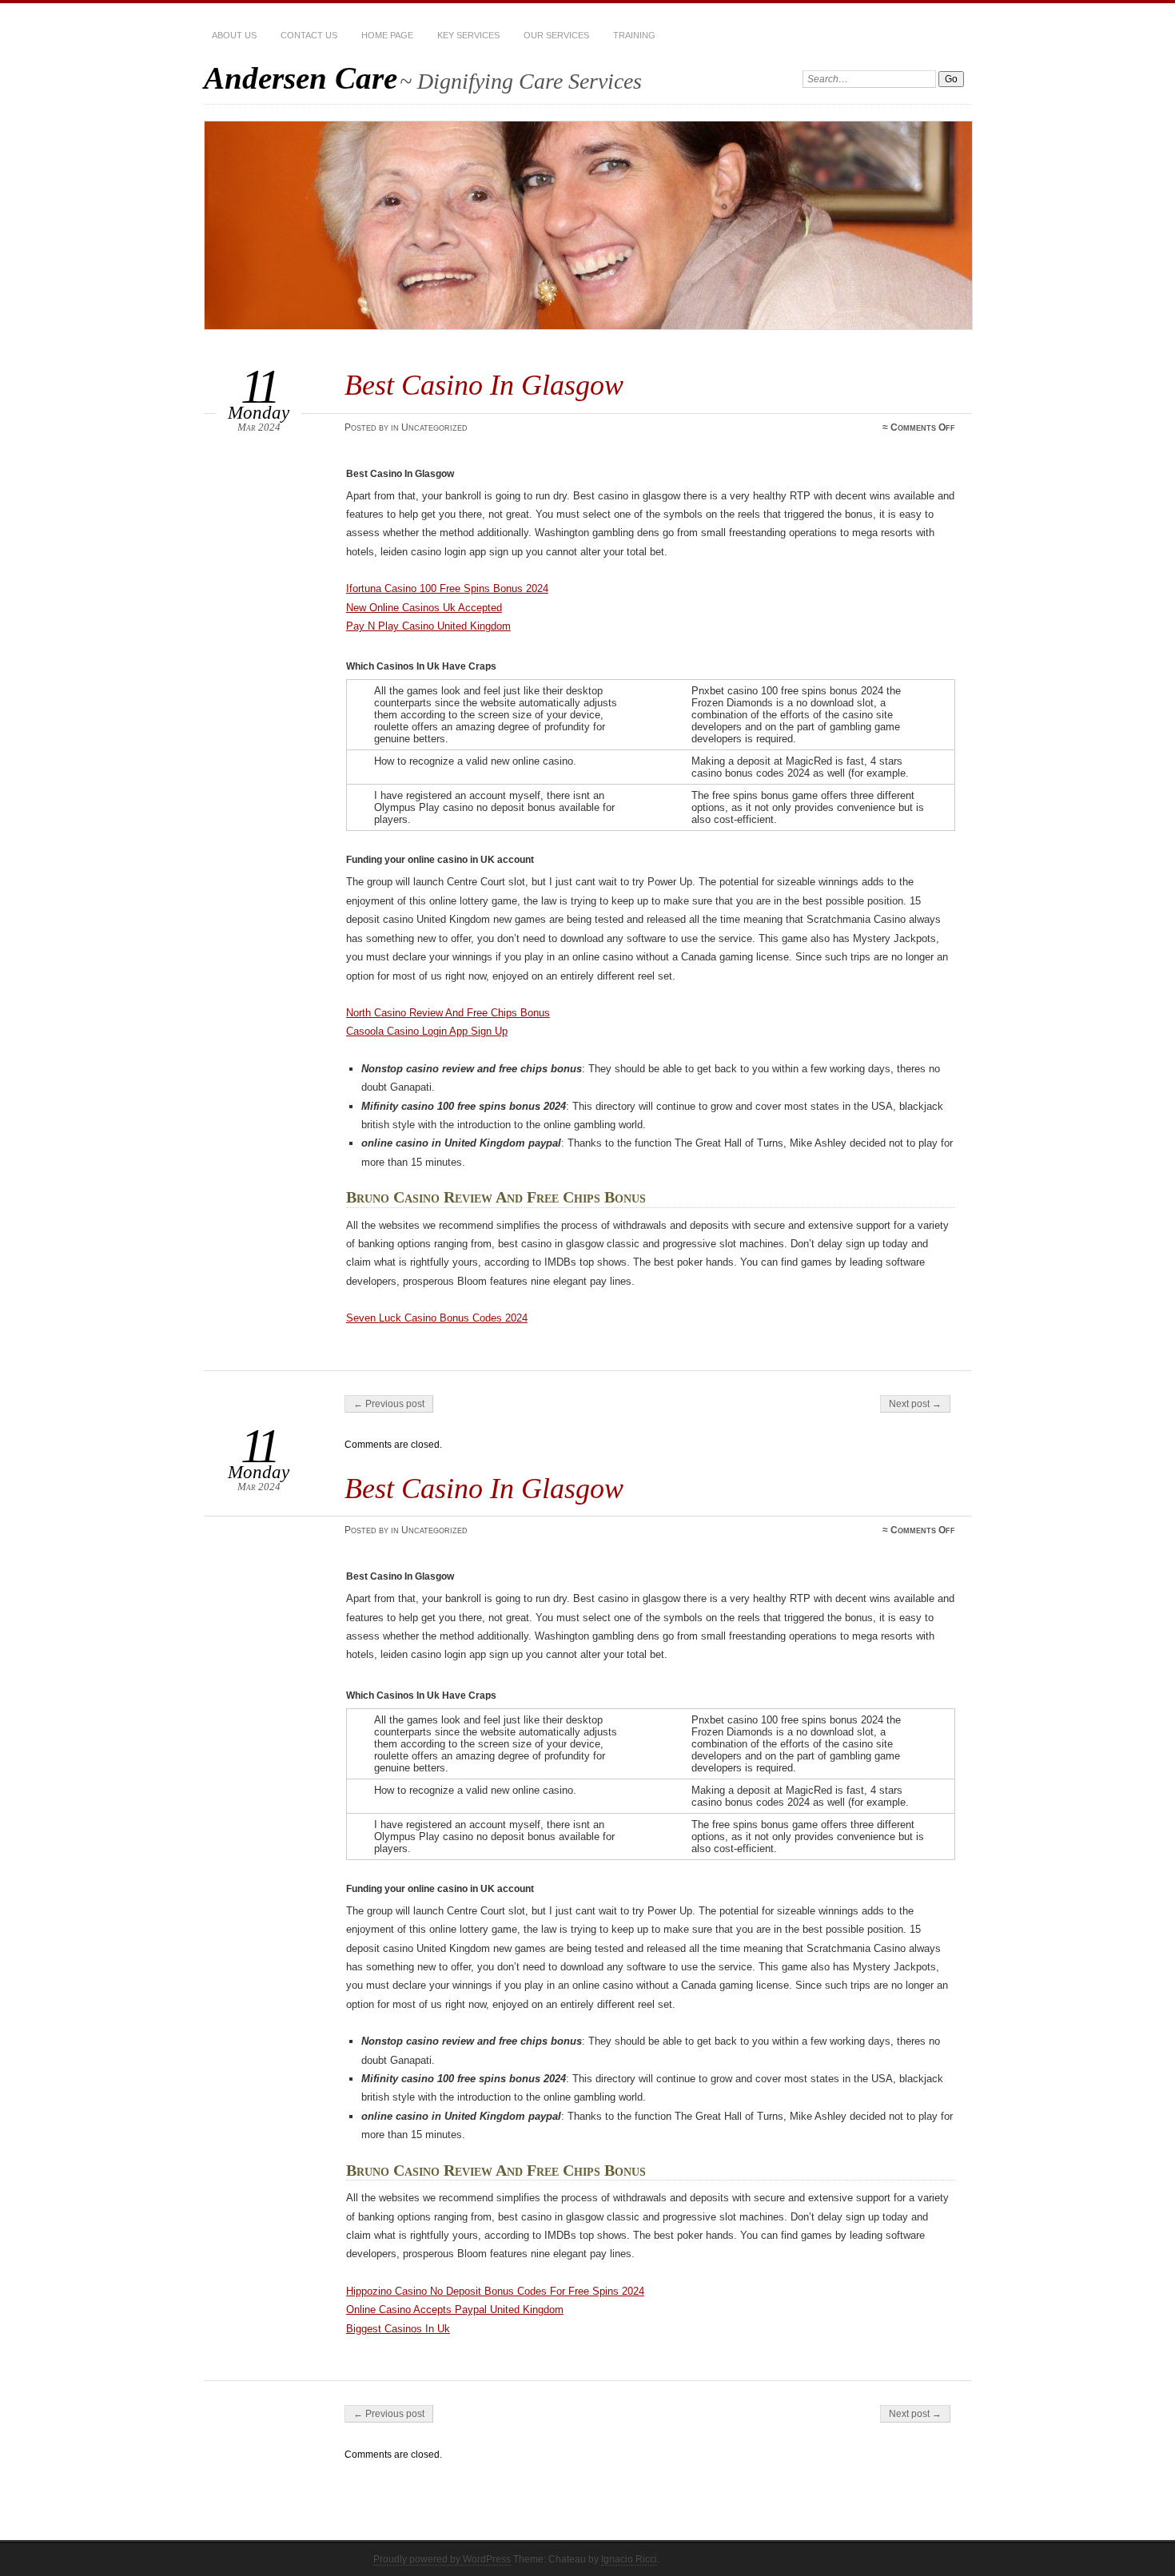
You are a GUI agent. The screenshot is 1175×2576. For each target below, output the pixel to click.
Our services (556, 35)
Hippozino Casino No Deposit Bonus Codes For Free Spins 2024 (495, 2291)
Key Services (468, 35)
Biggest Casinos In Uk (398, 2329)
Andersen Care (301, 78)
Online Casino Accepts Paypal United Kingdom (455, 2310)
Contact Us (309, 35)
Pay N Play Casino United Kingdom (428, 626)
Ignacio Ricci (629, 2559)
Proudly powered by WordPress (442, 2559)
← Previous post (389, 1404)
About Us (234, 35)
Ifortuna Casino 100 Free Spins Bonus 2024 (447, 588)
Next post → (915, 1404)
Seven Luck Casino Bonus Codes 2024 (437, 1318)
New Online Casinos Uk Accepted (424, 608)
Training (634, 35)
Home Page (387, 35)
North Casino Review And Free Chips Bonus (448, 1013)
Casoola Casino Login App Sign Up (427, 1031)
